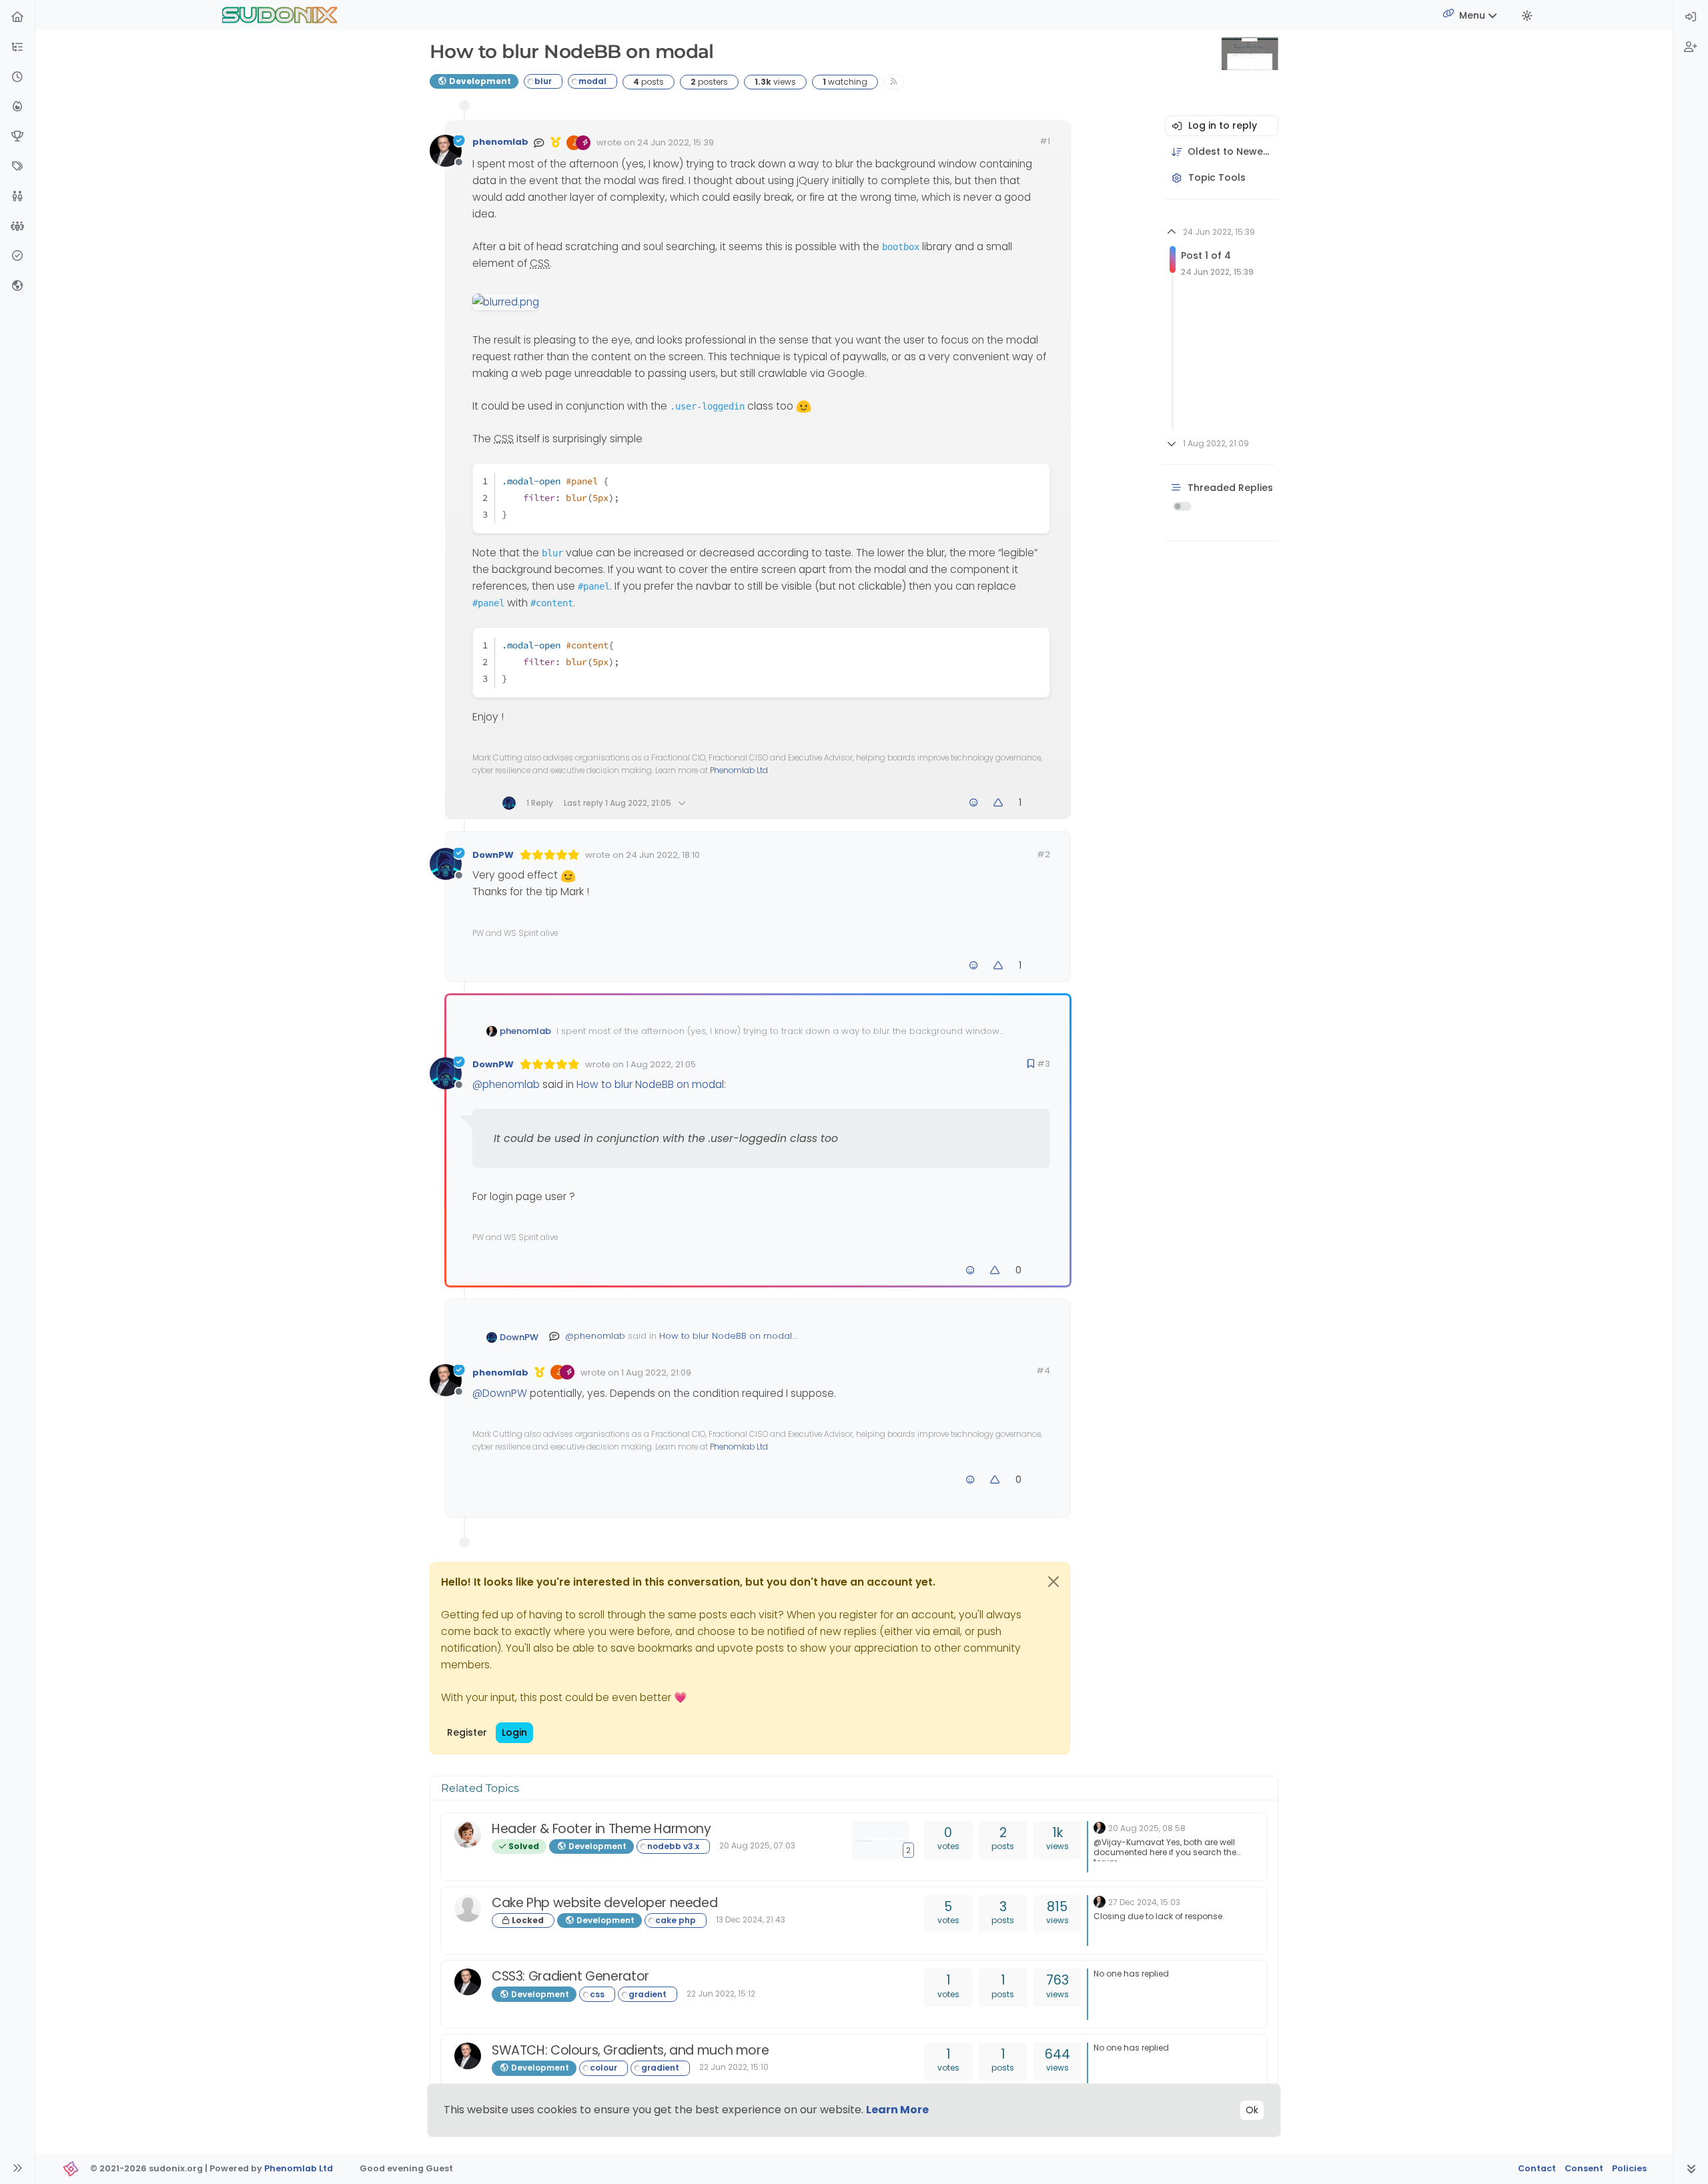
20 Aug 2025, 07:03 (757, 1845)
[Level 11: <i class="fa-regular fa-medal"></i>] (556, 142)
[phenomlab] (1100, 1827)
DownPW (493, 855)
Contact (1537, 2168)
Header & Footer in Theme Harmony (601, 1829)
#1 (1045, 141)
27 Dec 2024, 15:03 (1144, 1902)
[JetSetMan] (468, 1908)
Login (514, 1732)
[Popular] (17, 107)
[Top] (17, 137)
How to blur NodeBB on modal (650, 1084)
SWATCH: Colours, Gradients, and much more (630, 2050)
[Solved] (17, 256)
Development (479, 81)
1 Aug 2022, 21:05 (661, 1064)
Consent (1584, 2168)
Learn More (897, 2110)
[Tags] (17, 167)
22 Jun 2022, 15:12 (721, 1994)
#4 (1043, 1371)
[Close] (1053, 1582)
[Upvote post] (999, 803)
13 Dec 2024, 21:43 (751, 1920)
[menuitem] (1691, 18)
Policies (1629, 2168)
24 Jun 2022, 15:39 (676, 142)
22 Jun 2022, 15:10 (734, 2067)
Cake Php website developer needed (604, 1903)
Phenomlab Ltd (739, 770)
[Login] (1691, 18)
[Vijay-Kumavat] (468, 1834)
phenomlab (500, 142)
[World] (17, 287)
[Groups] (17, 227)
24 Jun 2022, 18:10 (663, 855)
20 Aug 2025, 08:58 (1147, 1828)
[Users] (17, 197)
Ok (1252, 2110)
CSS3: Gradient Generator (570, 1976)
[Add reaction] (974, 803)
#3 (1043, 1064)
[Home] (17, 18)
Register (467, 1732)
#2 (1043, 854)
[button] (17, 48)
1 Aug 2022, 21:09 (656, 1373)
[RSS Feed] (894, 82)
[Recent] (17, 78)
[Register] (1691, 48)
